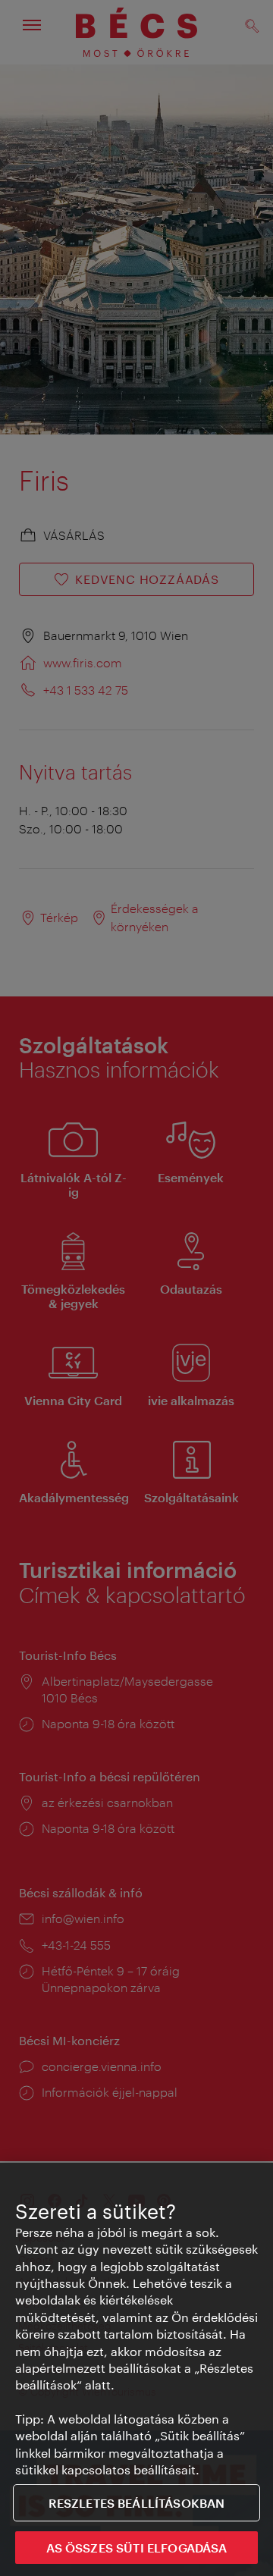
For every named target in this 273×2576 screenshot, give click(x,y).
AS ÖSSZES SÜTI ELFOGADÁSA (137, 2548)
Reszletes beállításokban (137, 2503)
